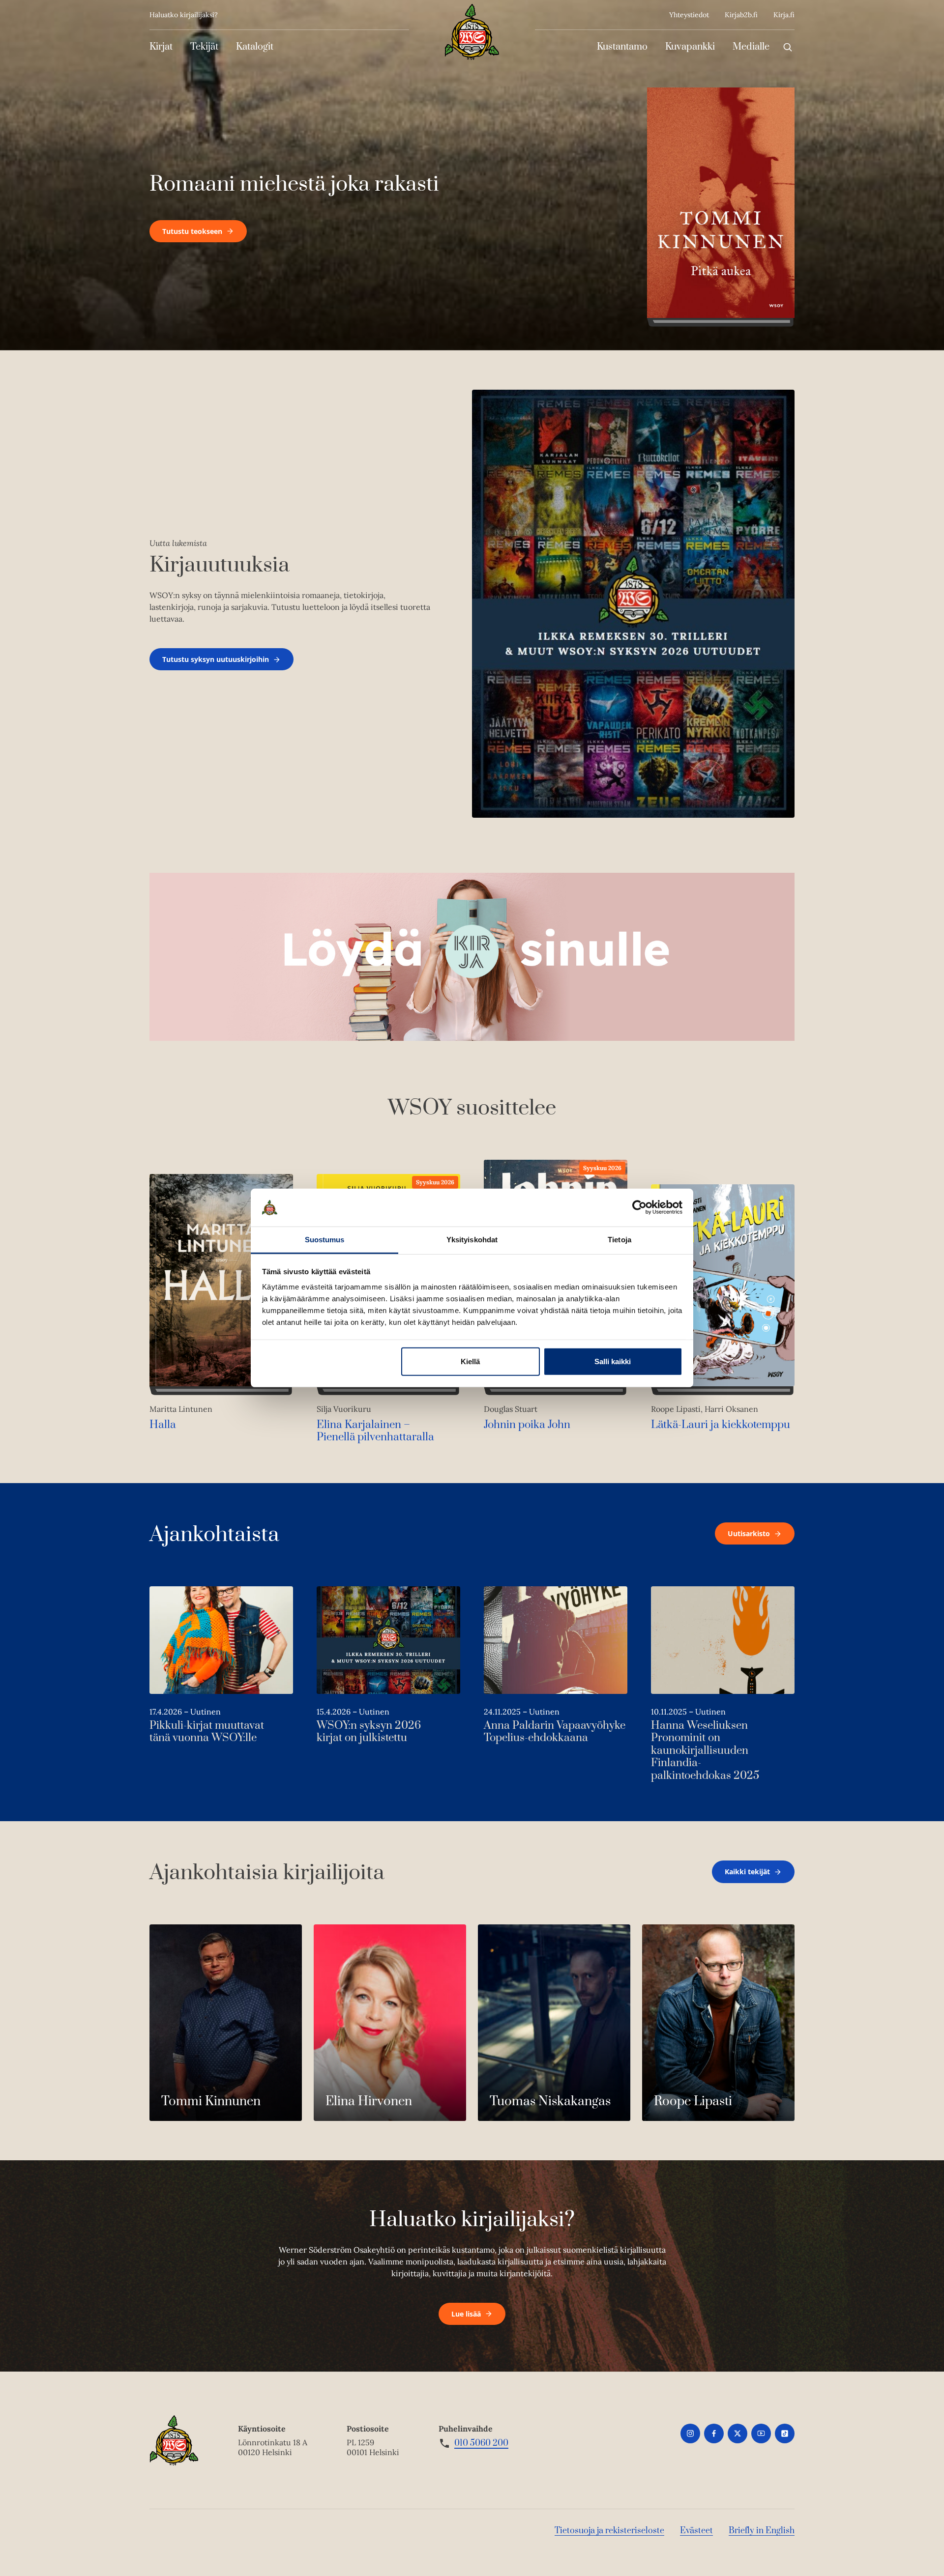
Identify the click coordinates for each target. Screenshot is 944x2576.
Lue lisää (466, 2314)
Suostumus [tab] (325, 1240)
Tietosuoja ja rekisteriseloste (609, 2531)
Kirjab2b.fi (741, 15)
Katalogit (255, 47)
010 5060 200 (481, 2443)
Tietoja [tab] (619, 1240)
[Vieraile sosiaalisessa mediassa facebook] (714, 2433)
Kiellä (470, 1361)
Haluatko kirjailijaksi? (184, 15)
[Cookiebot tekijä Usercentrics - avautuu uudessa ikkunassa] (639, 1207)
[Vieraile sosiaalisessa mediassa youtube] (761, 2433)
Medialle (751, 47)
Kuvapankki (690, 47)
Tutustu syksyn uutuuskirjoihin (216, 659)
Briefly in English (762, 2531)
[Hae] (788, 47)
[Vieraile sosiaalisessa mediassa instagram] (690, 2433)
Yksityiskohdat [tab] (472, 1240)
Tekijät (204, 47)
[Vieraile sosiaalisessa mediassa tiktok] (785, 2433)
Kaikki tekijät (747, 1872)
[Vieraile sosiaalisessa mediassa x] (737, 2433)
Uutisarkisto (749, 1533)
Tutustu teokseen (192, 231)
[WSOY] (472, 32)
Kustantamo (622, 47)
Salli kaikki (613, 1361)
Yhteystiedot (689, 15)
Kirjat (161, 47)
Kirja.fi (784, 15)
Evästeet (696, 2531)
